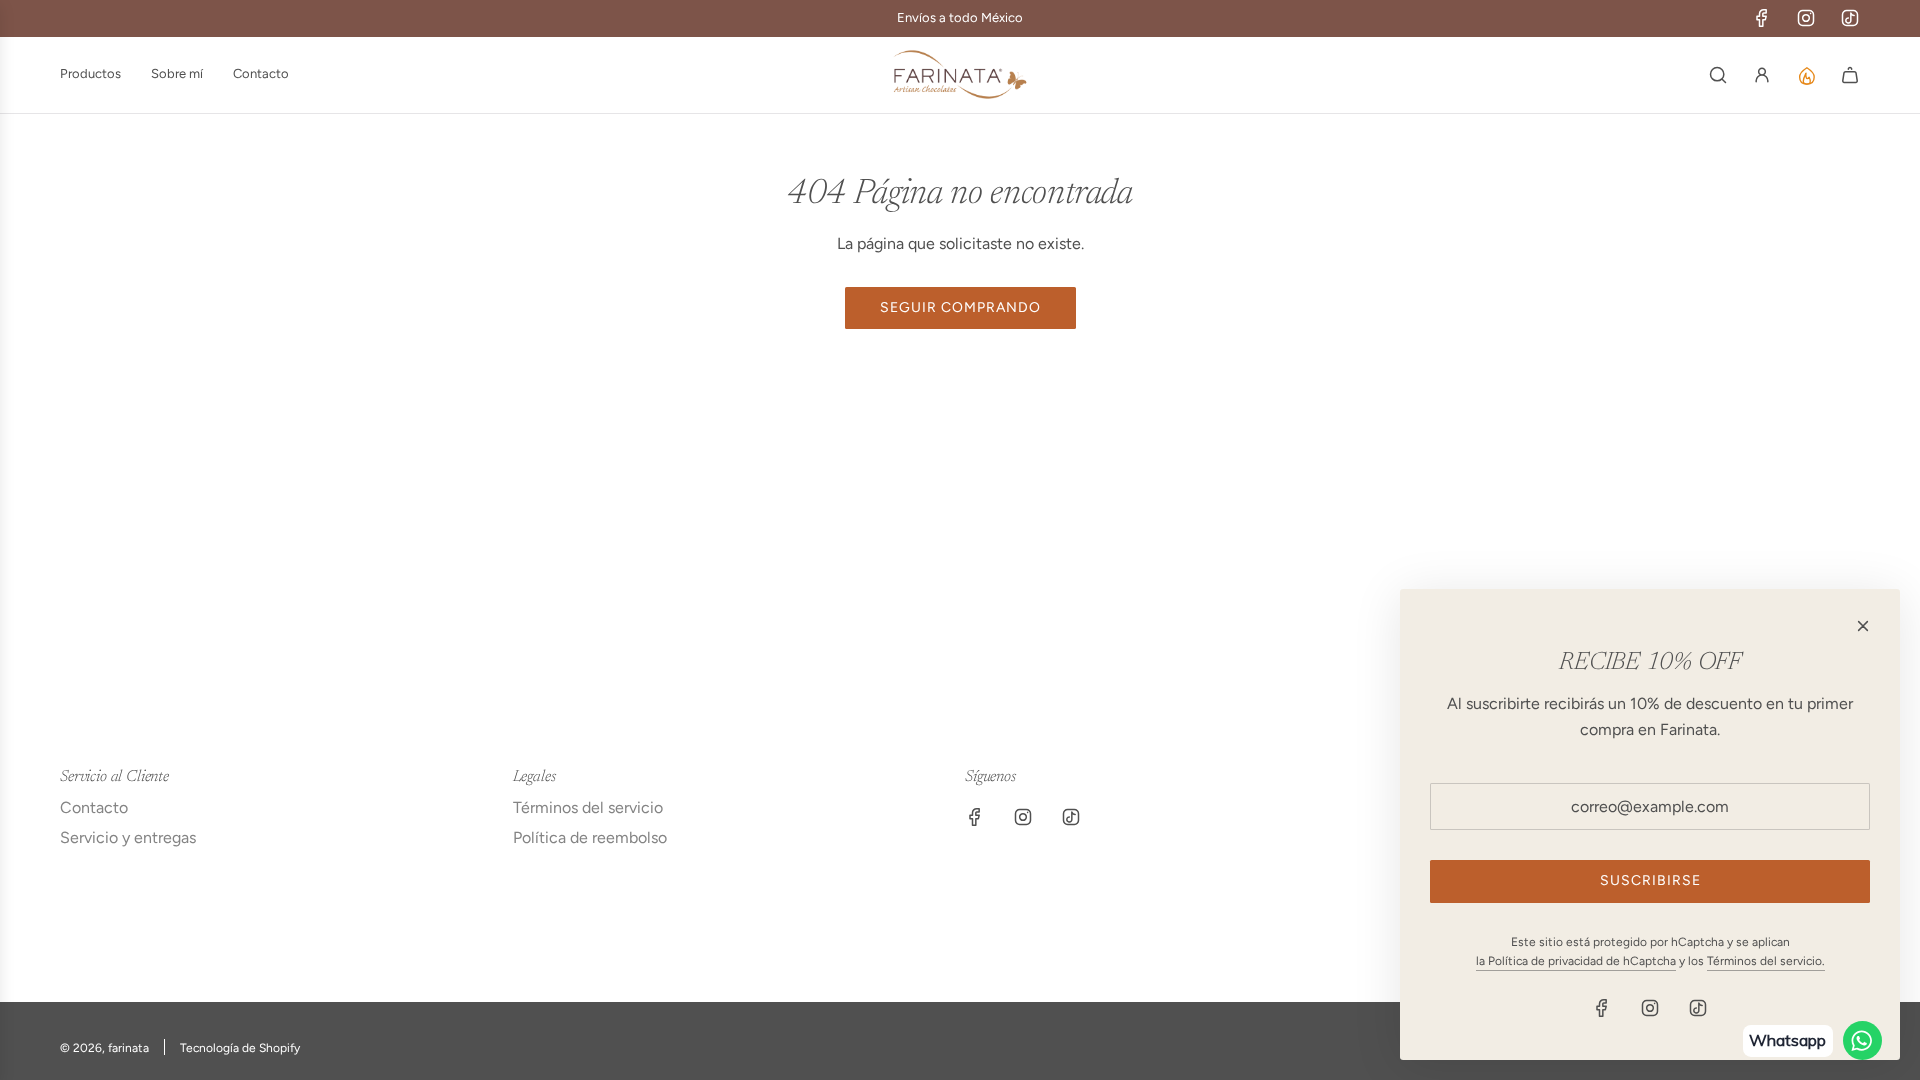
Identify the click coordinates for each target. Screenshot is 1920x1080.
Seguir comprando (960, 307)
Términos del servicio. (1766, 961)
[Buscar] (1718, 75)
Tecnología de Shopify (240, 1048)
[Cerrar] (1863, 626)
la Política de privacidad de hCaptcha (1576, 961)
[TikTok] (1850, 18)
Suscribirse (1650, 880)
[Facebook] (1762, 18)
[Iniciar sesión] (1762, 75)
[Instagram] (1806, 18)
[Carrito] (1850, 75)
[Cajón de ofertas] (1806, 75)
